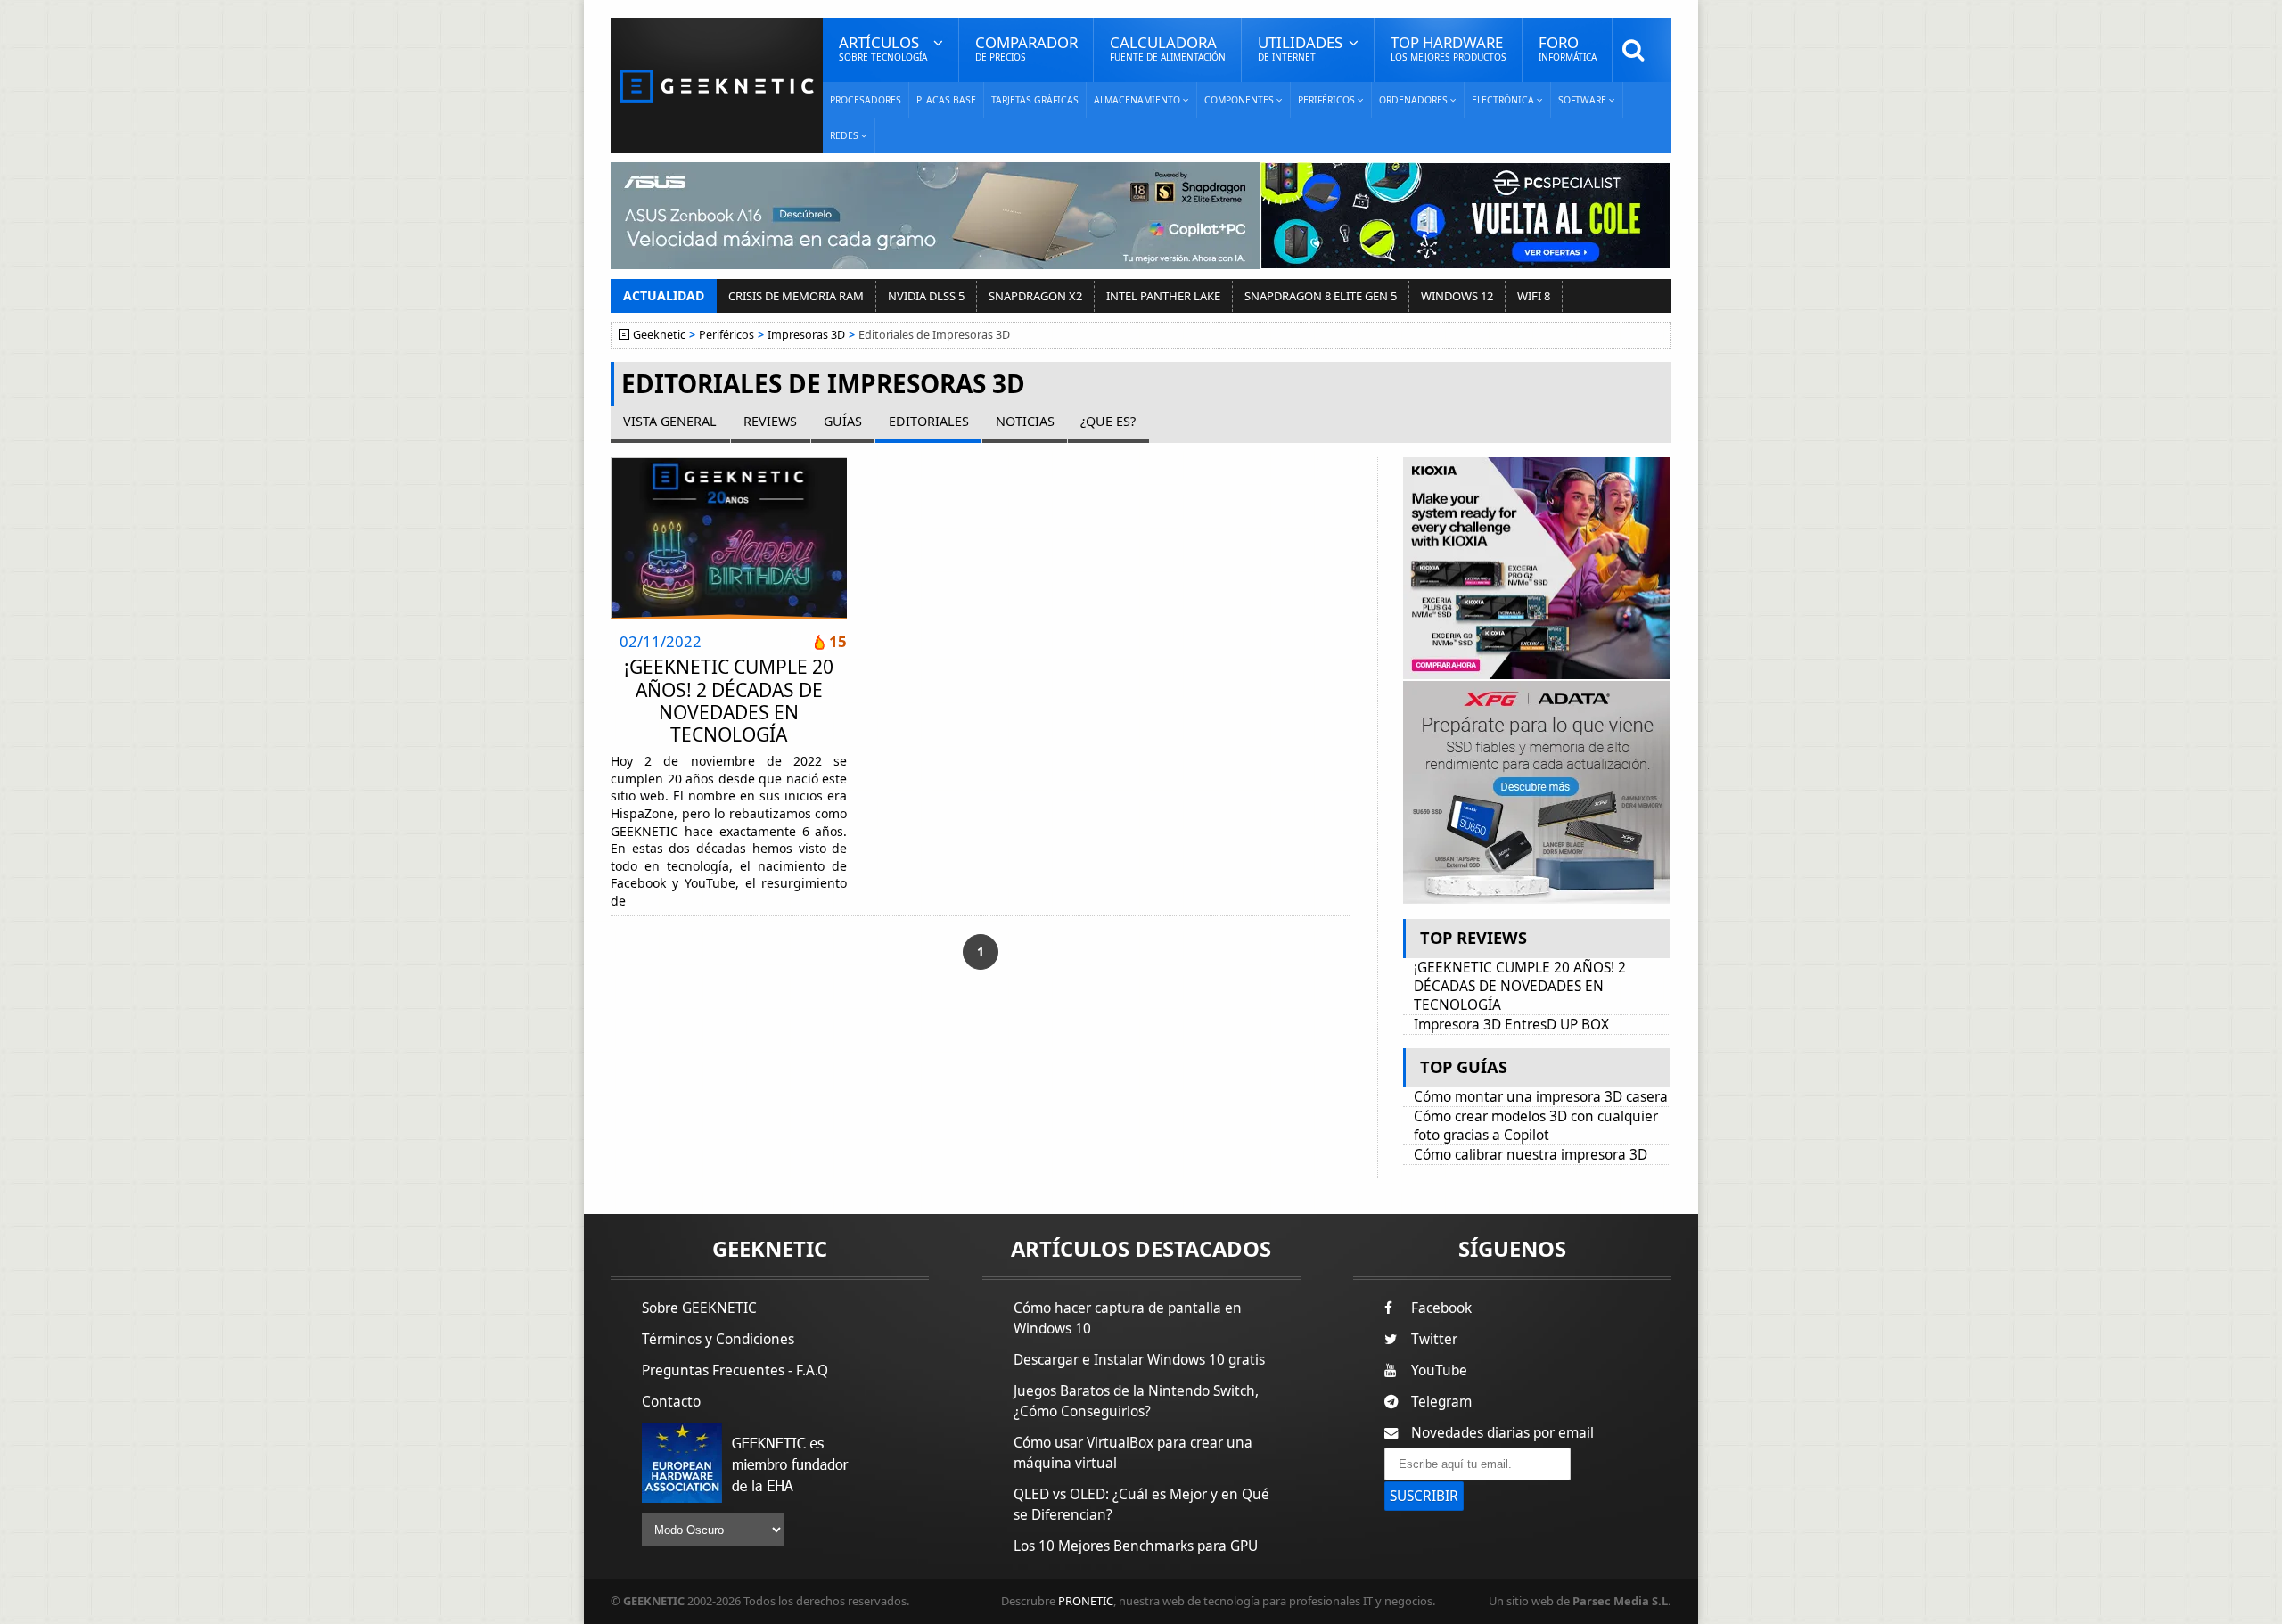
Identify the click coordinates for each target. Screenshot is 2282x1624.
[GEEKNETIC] (717, 85)
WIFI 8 (1534, 296)
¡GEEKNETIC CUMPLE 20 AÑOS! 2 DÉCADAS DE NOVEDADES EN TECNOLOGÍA (729, 701)
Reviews (770, 421)
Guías (843, 421)
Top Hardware (1449, 48)
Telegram (1441, 1402)
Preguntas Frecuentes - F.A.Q (735, 1370)
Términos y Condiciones (718, 1339)
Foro (1568, 48)
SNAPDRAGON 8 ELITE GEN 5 (1321, 296)
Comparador (1026, 48)
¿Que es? (1108, 421)
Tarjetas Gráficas (1035, 100)
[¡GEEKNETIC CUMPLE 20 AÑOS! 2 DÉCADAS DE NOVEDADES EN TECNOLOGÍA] (729, 538)
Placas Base (946, 100)
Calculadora (1168, 48)
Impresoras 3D (806, 335)
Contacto (671, 1402)
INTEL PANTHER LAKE (1163, 296)
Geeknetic (659, 335)
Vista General (670, 421)
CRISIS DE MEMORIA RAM (796, 296)
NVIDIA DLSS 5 (926, 296)
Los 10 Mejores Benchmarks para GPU (1136, 1546)
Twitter (1434, 1339)
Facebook (1441, 1308)
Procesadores (866, 100)
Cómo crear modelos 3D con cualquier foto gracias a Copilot (1536, 1126)
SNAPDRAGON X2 (1035, 296)
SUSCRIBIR (1424, 1496)
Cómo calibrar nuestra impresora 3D (1531, 1155)
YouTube (1439, 1370)
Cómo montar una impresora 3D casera (1541, 1097)
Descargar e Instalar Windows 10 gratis (1139, 1360)
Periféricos (726, 335)
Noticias (1025, 421)
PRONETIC (1086, 1601)
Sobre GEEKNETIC (699, 1308)
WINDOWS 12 (1457, 296)
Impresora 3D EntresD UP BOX (1511, 1025)
